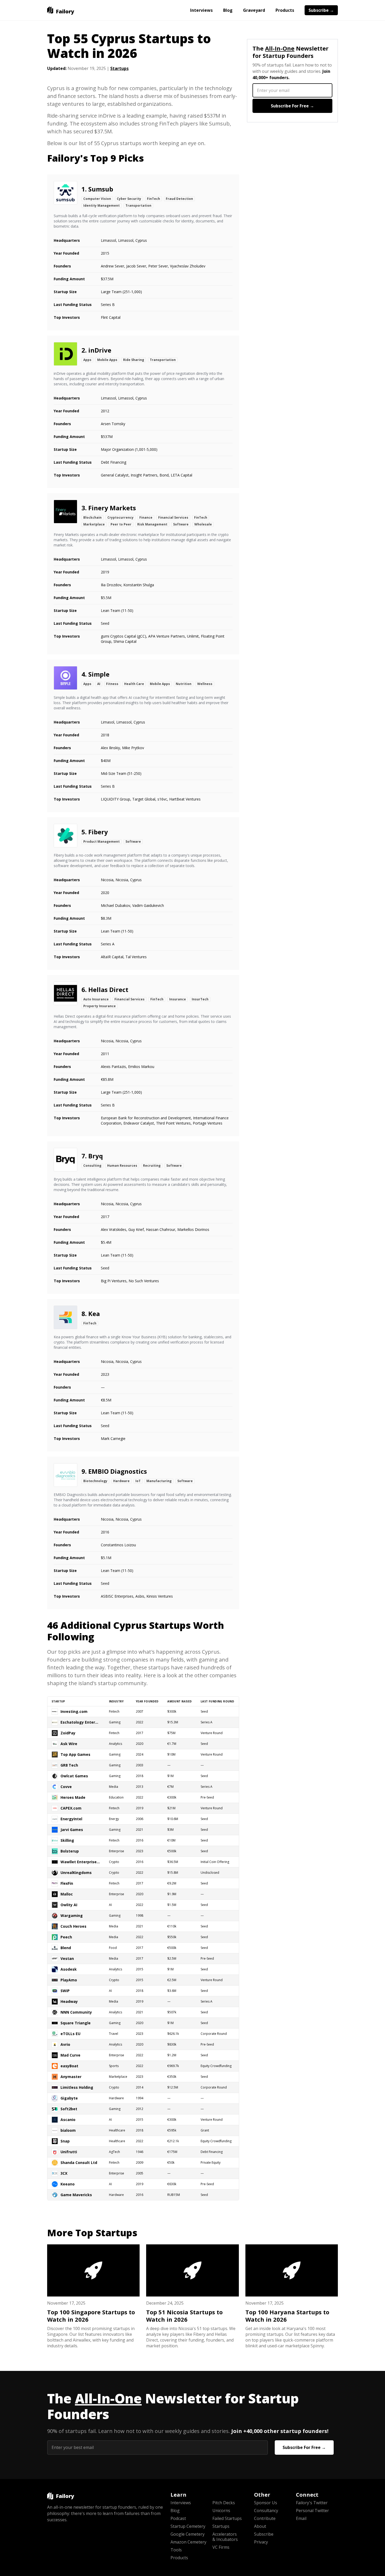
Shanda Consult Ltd (79, 2163)
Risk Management (152, 524)
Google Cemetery (188, 2534)
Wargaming (72, 1915)
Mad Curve (70, 2055)
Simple (99, 674)
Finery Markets (112, 508)
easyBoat (69, 2066)
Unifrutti (69, 2152)
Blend (66, 1948)
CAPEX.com (71, 1808)
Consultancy (266, 2511)
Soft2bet (69, 2109)
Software (181, 524)
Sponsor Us (266, 2503)
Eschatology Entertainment (80, 1722)
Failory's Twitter (312, 2503)
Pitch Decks (224, 2503)
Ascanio (68, 2120)
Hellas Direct (108, 990)
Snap (65, 2141)
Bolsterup (70, 1851)
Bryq (96, 1156)
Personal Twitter (312, 2511)
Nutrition (184, 684)
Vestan (67, 1958)
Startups (119, 68)
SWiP (65, 1991)
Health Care (134, 684)
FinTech (153, 199)
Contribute (265, 2518)
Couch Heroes (73, 1926)
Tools (176, 2550)
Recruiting (152, 1166)
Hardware (121, 1481)
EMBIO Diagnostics (118, 1471)
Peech (66, 1937)
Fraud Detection (179, 199)
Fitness (112, 684)
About (260, 2526)
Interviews (201, 10)
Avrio (65, 2044)
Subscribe (264, 2534)
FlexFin (67, 1883)
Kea (94, 1314)
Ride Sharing (134, 360)
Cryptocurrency (120, 517)
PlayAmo (69, 1980)
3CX (64, 2173)
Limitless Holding (77, 2087)
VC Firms (221, 2547)
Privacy (261, 2542)
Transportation (138, 205)
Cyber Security (129, 199)
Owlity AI (69, 1905)
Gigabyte (69, 2098)
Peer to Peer (121, 524)
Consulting (92, 1166)
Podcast (178, 2518)
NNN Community (76, 2012)
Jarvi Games (72, 1830)
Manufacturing (159, 1481)
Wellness (205, 684)
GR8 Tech (69, 1765)
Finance (146, 517)
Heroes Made (73, 1797)
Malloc (67, 1894)
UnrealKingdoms (76, 1873)
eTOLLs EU (70, 2034)
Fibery (98, 832)
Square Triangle (76, 2023)
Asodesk (69, 1969)
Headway (69, 2001)
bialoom (68, 2130)
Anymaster (71, 2077)
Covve (66, 1787)
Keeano (68, 2184)
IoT (138, 1481)
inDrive (100, 350)
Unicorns (221, 2511)
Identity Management (101, 205)
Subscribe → (321, 10)
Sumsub (101, 189)
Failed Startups (227, 2518)
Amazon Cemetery (188, 2542)
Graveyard (254, 10)
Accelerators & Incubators (225, 2537)
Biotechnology (95, 1481)
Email (301, 2518)
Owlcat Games (74, 1776)
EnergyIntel (71, 1819)
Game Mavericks (76, 2195)
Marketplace (94, 524)
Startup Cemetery (188, 2526)
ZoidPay (68, 1733)
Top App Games (75, 1754)
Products (285, 10)
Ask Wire (69, 1744)
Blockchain (92, 517)
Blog (228, 10)
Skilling (67, 1840)
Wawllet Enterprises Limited (80, 1862)
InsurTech (200, 999)
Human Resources (122, 1166)
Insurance (178, 999)
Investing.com (74, 1711)
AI (99, 684)
